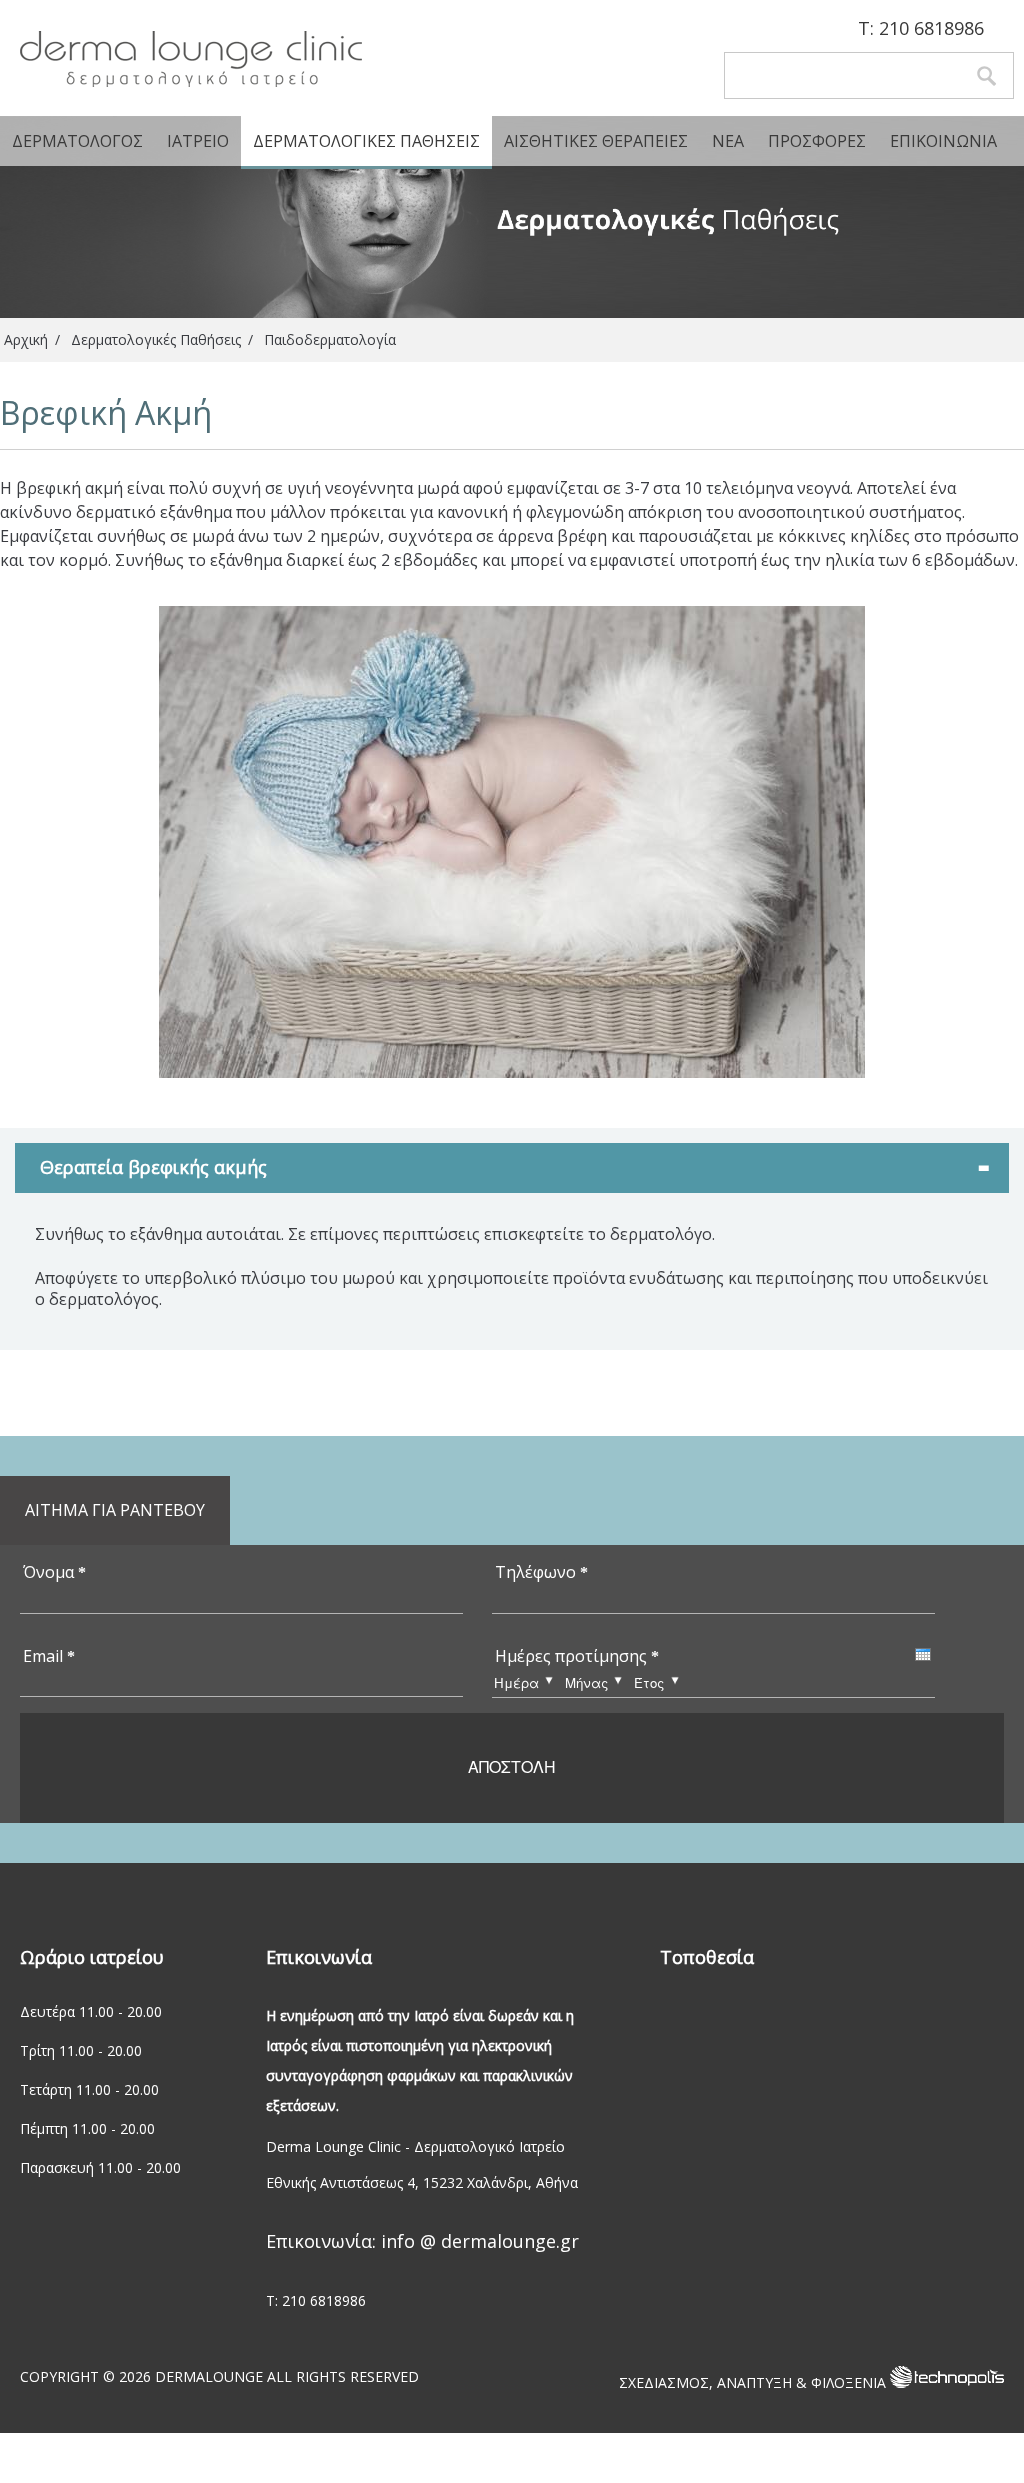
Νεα (728, 141)
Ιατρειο (198, 141)
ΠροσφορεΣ (817, 141)
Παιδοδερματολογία (330, 339)
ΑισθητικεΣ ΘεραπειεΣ (596, 141)
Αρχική (26, 339)
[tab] (512, 1167)
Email (49, 1656)
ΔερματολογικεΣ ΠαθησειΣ (366, 141)
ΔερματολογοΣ (77, 141)
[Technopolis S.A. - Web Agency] (947, 2382)
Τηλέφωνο (541, 1572)
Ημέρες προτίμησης (577, 1656)
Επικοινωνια (943, 141)
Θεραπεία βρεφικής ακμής (153, 1167)
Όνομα (54, 1572)
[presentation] (923, 1654)
